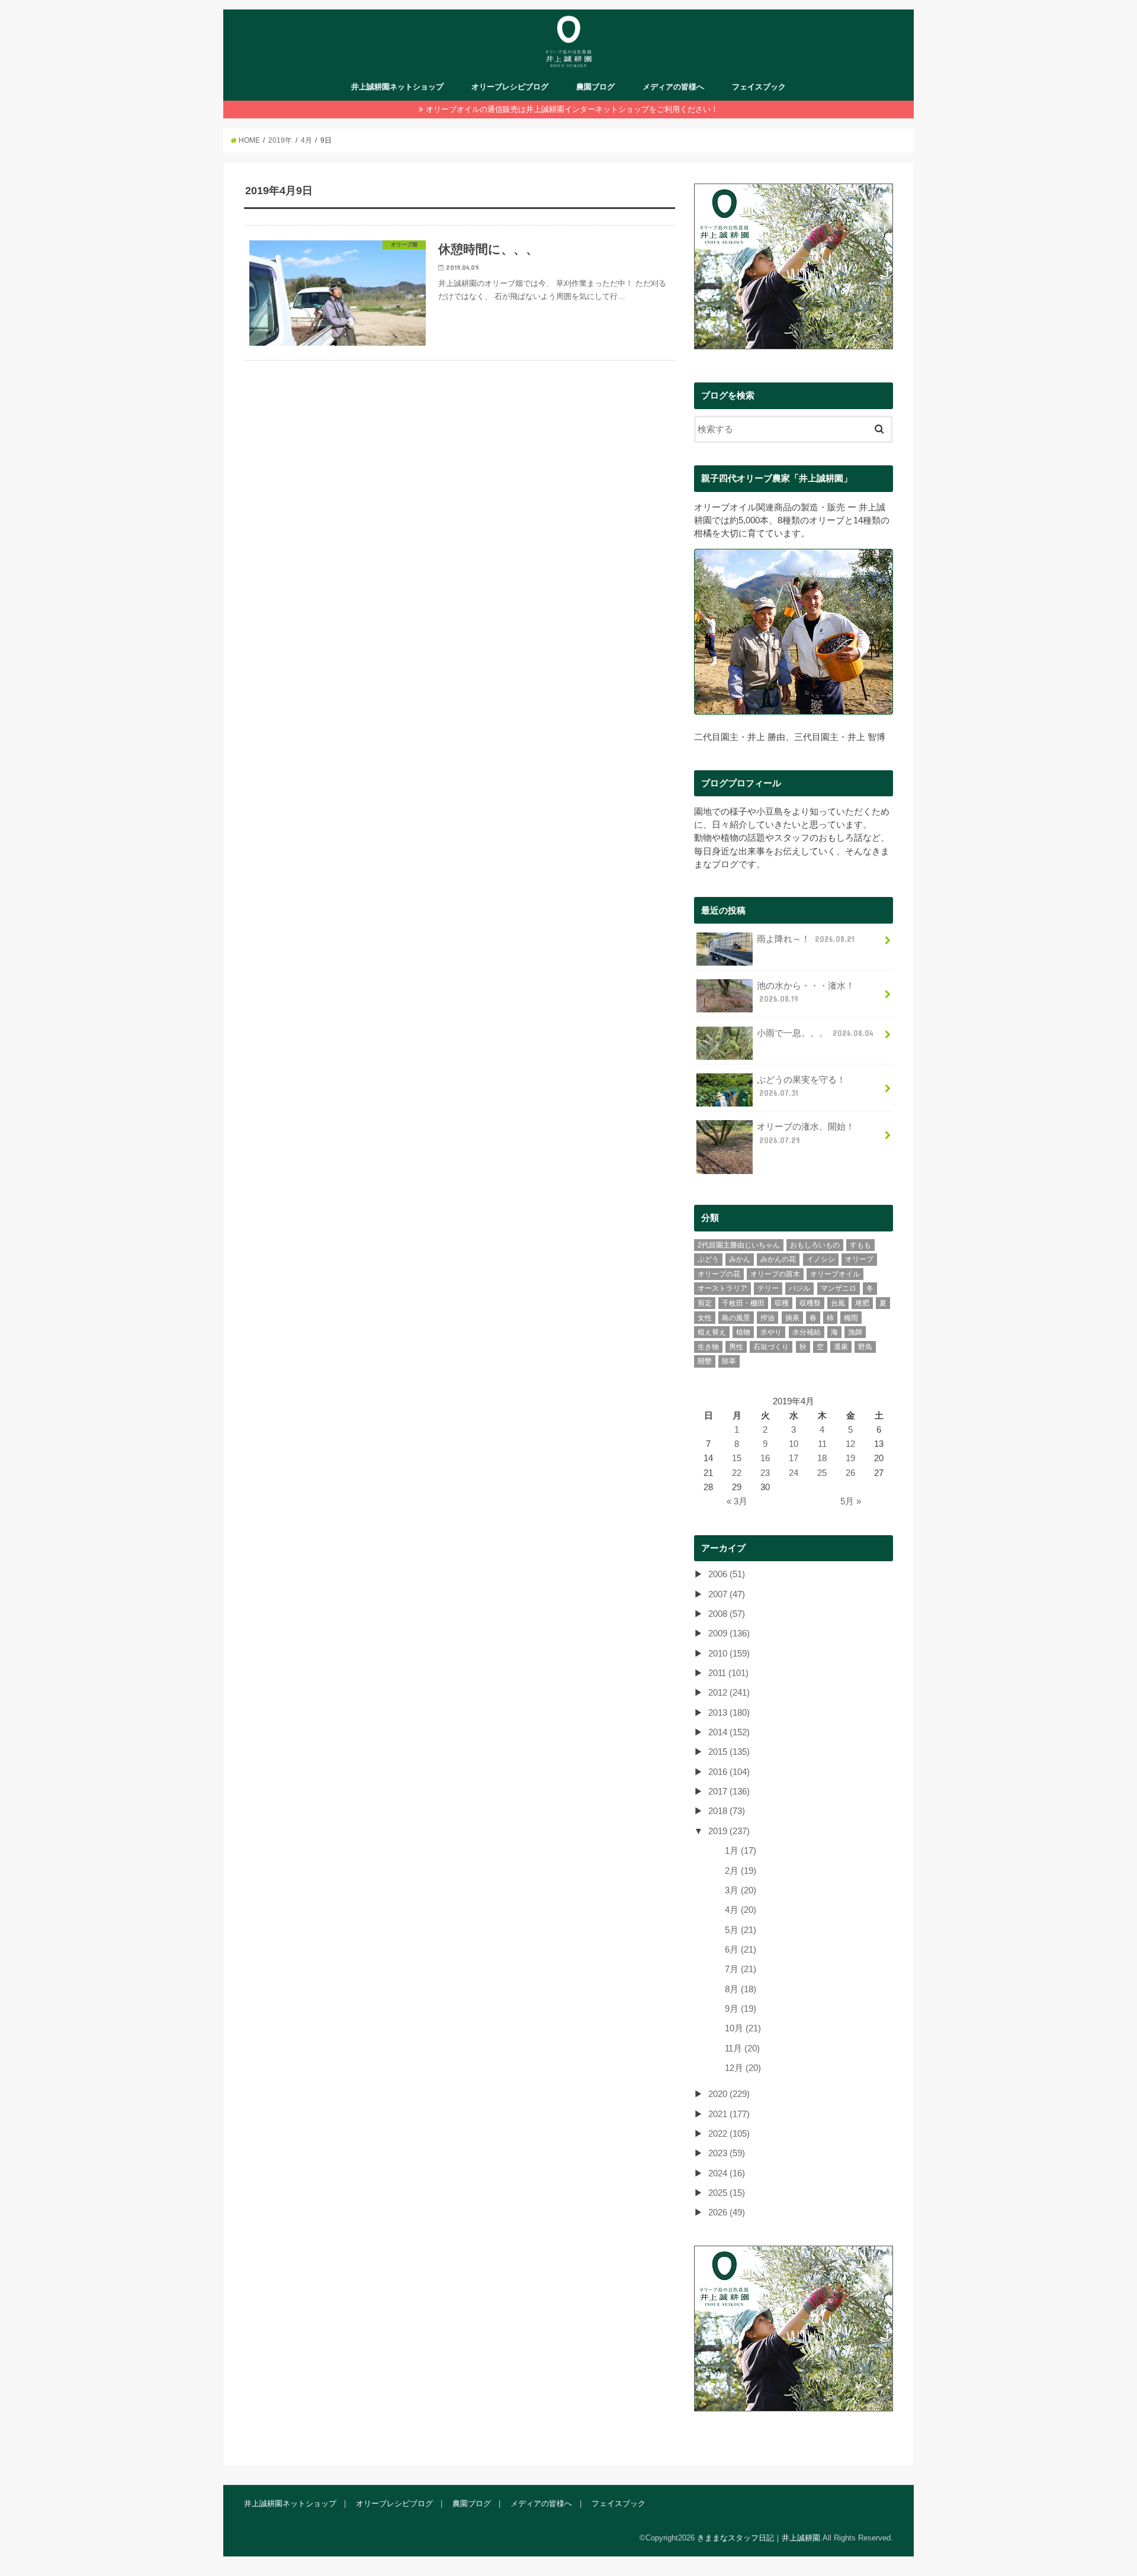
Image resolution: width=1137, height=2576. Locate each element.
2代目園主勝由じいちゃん (739, 1245)
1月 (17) (741, 1851)
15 (737, 1458)
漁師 (855, 1332)
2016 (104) (729, 1772)
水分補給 (807, 1332)
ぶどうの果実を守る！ (801, 1086)
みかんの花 (778, 1259)
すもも (860, 1245)
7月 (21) (741, 1969)
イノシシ (821, 1259)
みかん (740, 1259)
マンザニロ (839, 1288)
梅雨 (851, 1318)
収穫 (782, 1303)
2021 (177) (729, 2114)
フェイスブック (759, 87)
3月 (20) (741, 1890)
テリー (768, 1288)
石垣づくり (771, 1347)
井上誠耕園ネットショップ (397, 87)
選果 (841, 1347)
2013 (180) (729, 1713)
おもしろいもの (815, 1245)
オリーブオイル (835, 1274)
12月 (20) (743, 2068)
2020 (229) (729, 2094)
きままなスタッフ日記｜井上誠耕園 (759, 2538)
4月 (306, 140)
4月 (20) (741, 1910)
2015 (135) (729, 1752)
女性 (705, 1318)
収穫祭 (810, 1303)
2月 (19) (741, 1871)
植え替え (712, 1332)
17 (794, 1458)
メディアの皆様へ (673, 87)
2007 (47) (727, 1594)
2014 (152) (729, 1732)
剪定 (705, 1303)
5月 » (851, 1501)
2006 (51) (727, 1574)
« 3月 (737, 1501)
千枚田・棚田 (743, 1303)
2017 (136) (729, 1792)
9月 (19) (741, 2009)
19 (850, 1458)
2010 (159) (729, 1654)
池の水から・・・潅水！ (806, 992)
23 (765, 1473)
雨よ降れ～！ (806, 939)
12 (850, 1444)
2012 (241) (729, 1693)
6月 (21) (741, 1950)
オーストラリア (722, 1288)
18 (822, 1458)
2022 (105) (729, 2134)
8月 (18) (741, 1989)
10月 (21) (743, 2028)
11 (822, 1444)
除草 (729, 1361)
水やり (771, 1332)
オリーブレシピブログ (510, 87)
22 (737, 1473)
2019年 (280, 140)
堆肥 (862, 1303)
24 (794, 1473)
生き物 (708, 1347)
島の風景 (736, 1318)
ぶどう (708, 1259)
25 (822, 1473)
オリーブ (859, 1259)
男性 (736, 1347)
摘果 (792, 1318)
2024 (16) (727, 2173)
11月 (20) (742, 2048)
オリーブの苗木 (775, 1274)
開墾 (705, 1361)
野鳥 (865, 1347)
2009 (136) (729, 1633)
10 (794, 1444)
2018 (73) (727, 1811)
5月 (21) (741, 1930)
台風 (838, 1303)
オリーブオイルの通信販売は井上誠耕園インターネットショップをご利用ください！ (572, 109)
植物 (743, 1332)
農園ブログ (595, 87)
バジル (799, 1288)
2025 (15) (727, 2193)
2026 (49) (727, 2212)
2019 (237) (729, 1831)
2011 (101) (728, 1673)
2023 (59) (727, 2153)
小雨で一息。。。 (815, 1033)
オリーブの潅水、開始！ (806, 1133)
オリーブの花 (719, 1274)
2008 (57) (727, 1614)
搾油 (767, 1318)
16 (765, 1458)
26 (850, 1473)
